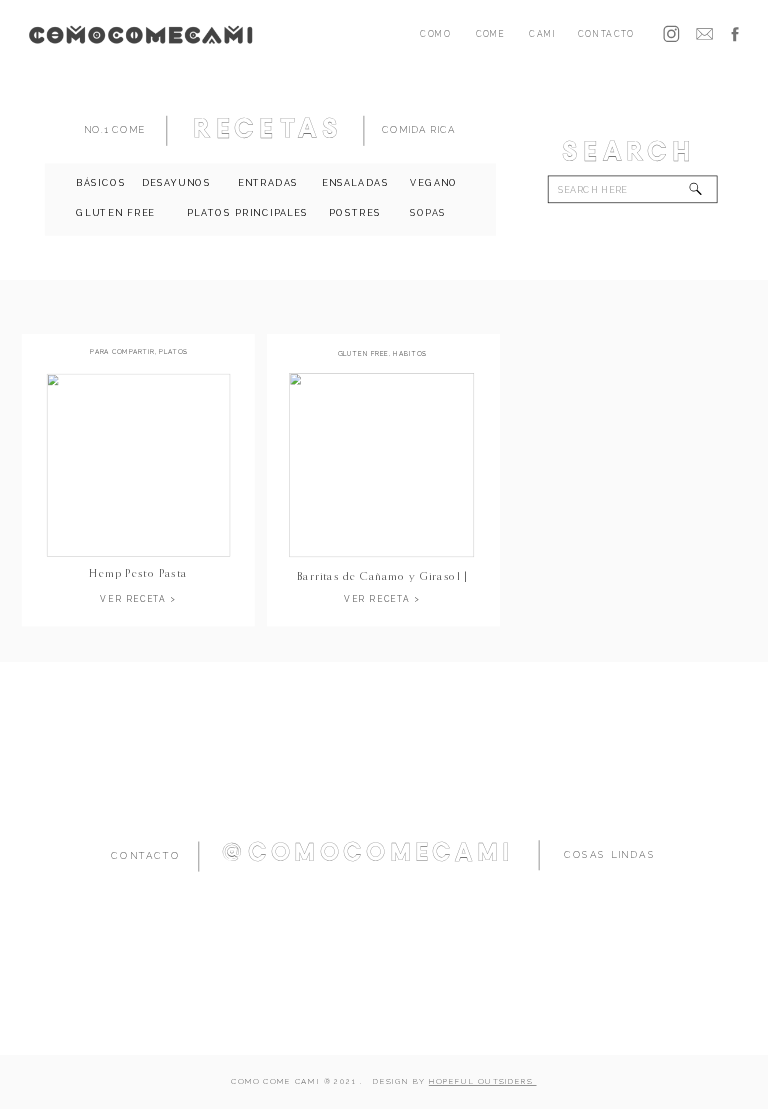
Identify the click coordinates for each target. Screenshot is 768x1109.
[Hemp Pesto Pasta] (139, 465)
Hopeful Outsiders (483, 1082)
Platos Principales (142, 355)
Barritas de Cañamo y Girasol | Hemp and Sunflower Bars (382, 582)
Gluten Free (363, 353)
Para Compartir (122, 352)
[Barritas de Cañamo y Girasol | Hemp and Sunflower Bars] (381, 465)
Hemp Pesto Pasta (138, 572)
